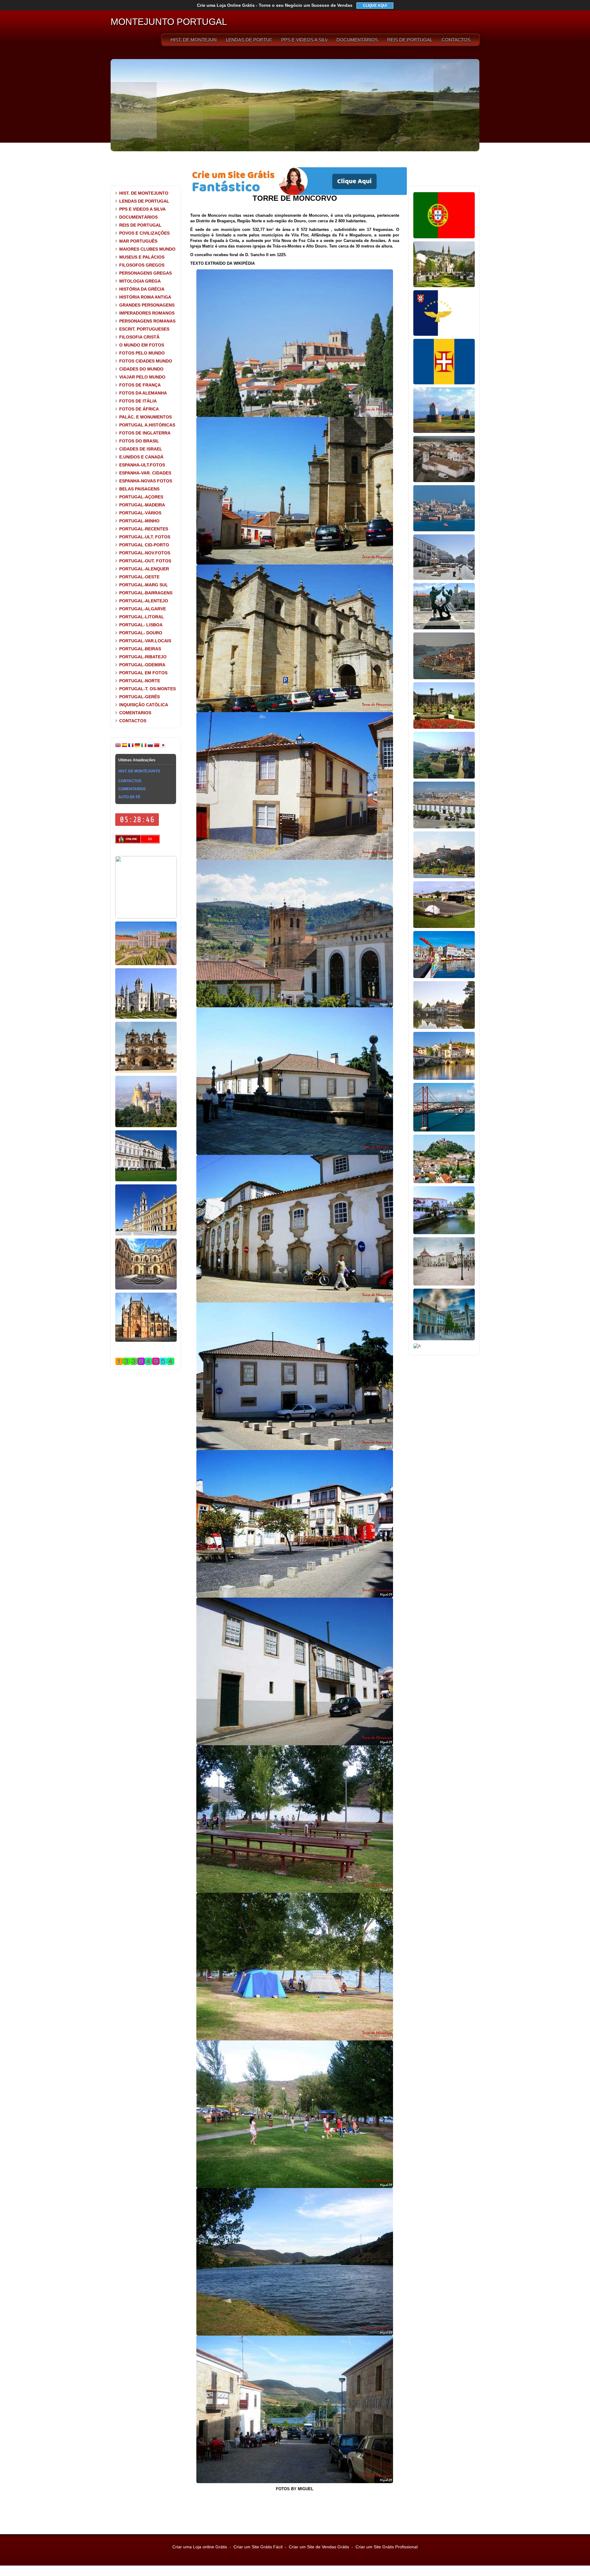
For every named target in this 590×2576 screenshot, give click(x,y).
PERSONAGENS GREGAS (146, 273)
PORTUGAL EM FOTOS (143, 673)
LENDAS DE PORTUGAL (249, 40)
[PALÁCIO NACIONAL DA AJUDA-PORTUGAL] (146, 1180)
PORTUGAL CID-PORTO (144, 545)
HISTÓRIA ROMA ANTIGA (145, 297)
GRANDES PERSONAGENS (147, 305)
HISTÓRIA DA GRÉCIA (142, 289)
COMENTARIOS (135, 713)
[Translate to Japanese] (163, 747)
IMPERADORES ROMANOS (147, 313)
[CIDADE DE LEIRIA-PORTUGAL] (444, 1182)
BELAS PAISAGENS (139, 489)
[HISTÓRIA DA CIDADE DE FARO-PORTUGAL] (444, 827)
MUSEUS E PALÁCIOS (142, 257)
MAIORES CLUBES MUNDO (147, 249)
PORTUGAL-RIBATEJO (143, 657)
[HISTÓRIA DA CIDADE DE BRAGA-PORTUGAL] (444, 727)
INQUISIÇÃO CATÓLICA (144, 705)
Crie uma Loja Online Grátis (275, 5)
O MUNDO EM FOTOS (142, 345)
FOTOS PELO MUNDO (142, 353)
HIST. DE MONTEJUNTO (194, 40)
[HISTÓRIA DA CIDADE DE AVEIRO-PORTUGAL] (444, 977)
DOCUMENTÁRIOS (357, 40)
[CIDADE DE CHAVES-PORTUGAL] (444, 1028)
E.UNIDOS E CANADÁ (141, 457)
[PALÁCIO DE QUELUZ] (146, 964)
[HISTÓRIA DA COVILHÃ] (444, 1339)
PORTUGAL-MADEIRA (142, 505)
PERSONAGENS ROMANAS (147, 321)
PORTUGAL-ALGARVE (143, 609)
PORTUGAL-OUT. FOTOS (145, 561)
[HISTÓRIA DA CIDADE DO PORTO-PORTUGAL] (444, 678)
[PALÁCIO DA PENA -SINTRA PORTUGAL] (146, 1126)
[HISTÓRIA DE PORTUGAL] (444, 237)
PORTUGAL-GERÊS (140, 697)
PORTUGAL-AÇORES (141, 497)
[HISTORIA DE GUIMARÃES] (444, 286)
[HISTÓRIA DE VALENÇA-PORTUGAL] (444, 777)
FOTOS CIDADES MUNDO (146, 361)
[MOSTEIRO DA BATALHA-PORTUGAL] (146, 1341)
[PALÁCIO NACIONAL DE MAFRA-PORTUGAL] (146, 1234)
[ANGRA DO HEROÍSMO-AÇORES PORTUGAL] (444, 927)
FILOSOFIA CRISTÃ (139, 337)
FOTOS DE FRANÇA (140, 385)
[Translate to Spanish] (124, 747)
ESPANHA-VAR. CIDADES (145, 473)
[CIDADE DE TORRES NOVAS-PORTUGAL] (444, 1233)
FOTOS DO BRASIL (139, 441)
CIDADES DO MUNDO (141, 369)
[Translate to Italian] (144, 747)
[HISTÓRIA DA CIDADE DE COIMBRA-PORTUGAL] (444, 877)
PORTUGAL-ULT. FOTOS (145, 537)
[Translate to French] (131, 747)
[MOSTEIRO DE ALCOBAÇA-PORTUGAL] (146, 1072)
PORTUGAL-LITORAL (142, 617)
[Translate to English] (118, 747)
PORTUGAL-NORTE (140, 681)
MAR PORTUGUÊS (138, 241)
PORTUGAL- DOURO (141, 633)
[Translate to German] (137, 747)
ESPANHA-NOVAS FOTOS (146, 481)
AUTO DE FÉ (129, 797)
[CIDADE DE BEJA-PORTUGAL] (444, 481)
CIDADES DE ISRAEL (141, 449)
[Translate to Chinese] (157, 747)
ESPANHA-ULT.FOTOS (142, 465)
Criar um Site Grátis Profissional (387, 2547)
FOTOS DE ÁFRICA (139, 409)
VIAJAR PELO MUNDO (142, 377)
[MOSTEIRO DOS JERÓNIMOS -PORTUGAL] (146, 1017)
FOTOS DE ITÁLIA (138, 401)
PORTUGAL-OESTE (139, 577)
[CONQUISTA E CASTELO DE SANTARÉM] (444, 1284)
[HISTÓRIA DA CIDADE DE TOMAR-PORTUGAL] (444, 1079)
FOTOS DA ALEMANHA (143, 393)
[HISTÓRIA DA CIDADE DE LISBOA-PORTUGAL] (444, 530)
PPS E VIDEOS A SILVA (304, 40)
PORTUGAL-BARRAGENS (146, 593)
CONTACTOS (456, 40)
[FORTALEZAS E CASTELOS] (417, 1346)
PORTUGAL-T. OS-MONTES (147, 689)
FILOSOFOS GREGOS (142, 265)
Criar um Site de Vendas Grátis (319, 2547)
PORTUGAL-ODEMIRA (142, 665)
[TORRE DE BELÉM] (146, 917)
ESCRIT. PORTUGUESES (144, 329)
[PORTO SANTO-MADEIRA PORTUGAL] (444, 432)
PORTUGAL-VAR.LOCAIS (145, 641)
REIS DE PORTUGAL (410, 40)
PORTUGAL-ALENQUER (144, 569)
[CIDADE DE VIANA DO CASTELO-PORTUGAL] (444, 628)
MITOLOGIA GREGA (140, 281)
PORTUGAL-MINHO (139, 521)
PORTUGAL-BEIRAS (140, 649)
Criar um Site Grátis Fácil (258, 2547)
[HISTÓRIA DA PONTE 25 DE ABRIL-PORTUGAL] (444, 1130)
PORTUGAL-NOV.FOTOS (145, 553)
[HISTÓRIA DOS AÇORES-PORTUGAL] (444, 335)
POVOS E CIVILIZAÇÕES (144, 233)
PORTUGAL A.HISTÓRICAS (147, 425)
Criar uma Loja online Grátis (200, 2547)
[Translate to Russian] (150, 747)
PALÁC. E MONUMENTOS (146, 417)
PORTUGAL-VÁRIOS (140, 513)
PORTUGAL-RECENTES (144, 529)
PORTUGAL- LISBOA (141, 625)
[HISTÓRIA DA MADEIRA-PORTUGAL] (444, 383)
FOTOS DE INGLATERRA (145, 433)
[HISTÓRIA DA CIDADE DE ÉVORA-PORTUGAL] (444, 579)
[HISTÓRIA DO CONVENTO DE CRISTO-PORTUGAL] (146, 1288)
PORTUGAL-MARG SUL (144, 585)
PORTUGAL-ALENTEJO (144, 601)
